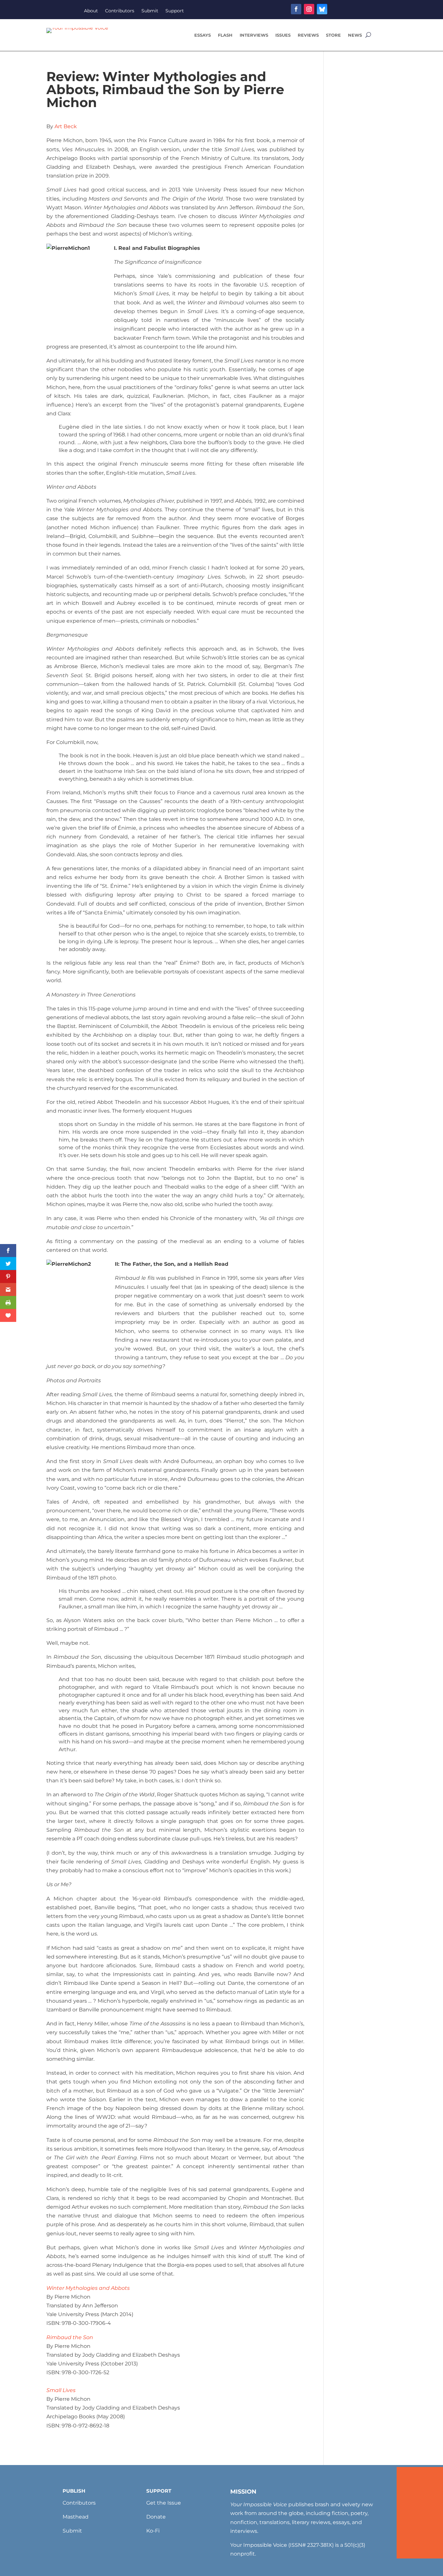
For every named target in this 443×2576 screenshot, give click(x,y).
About (91, 11)
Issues (283, 35)
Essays (203, 35)
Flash (225, 35)
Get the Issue (164, 2503)
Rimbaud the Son (70, 2337)
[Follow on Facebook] (296, 9)
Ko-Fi (153, 2531)
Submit (150, 11)
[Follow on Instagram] (309, 9)
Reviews (308, 35)
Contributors (120, 11)
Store (333, 35)
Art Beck (66, 126)
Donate (156, 2517)
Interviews (254, 35)
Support (175, 11)
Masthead (76, 2517)
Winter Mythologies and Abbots (88, 2288)
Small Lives (61, 2390)
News (355, 35)
